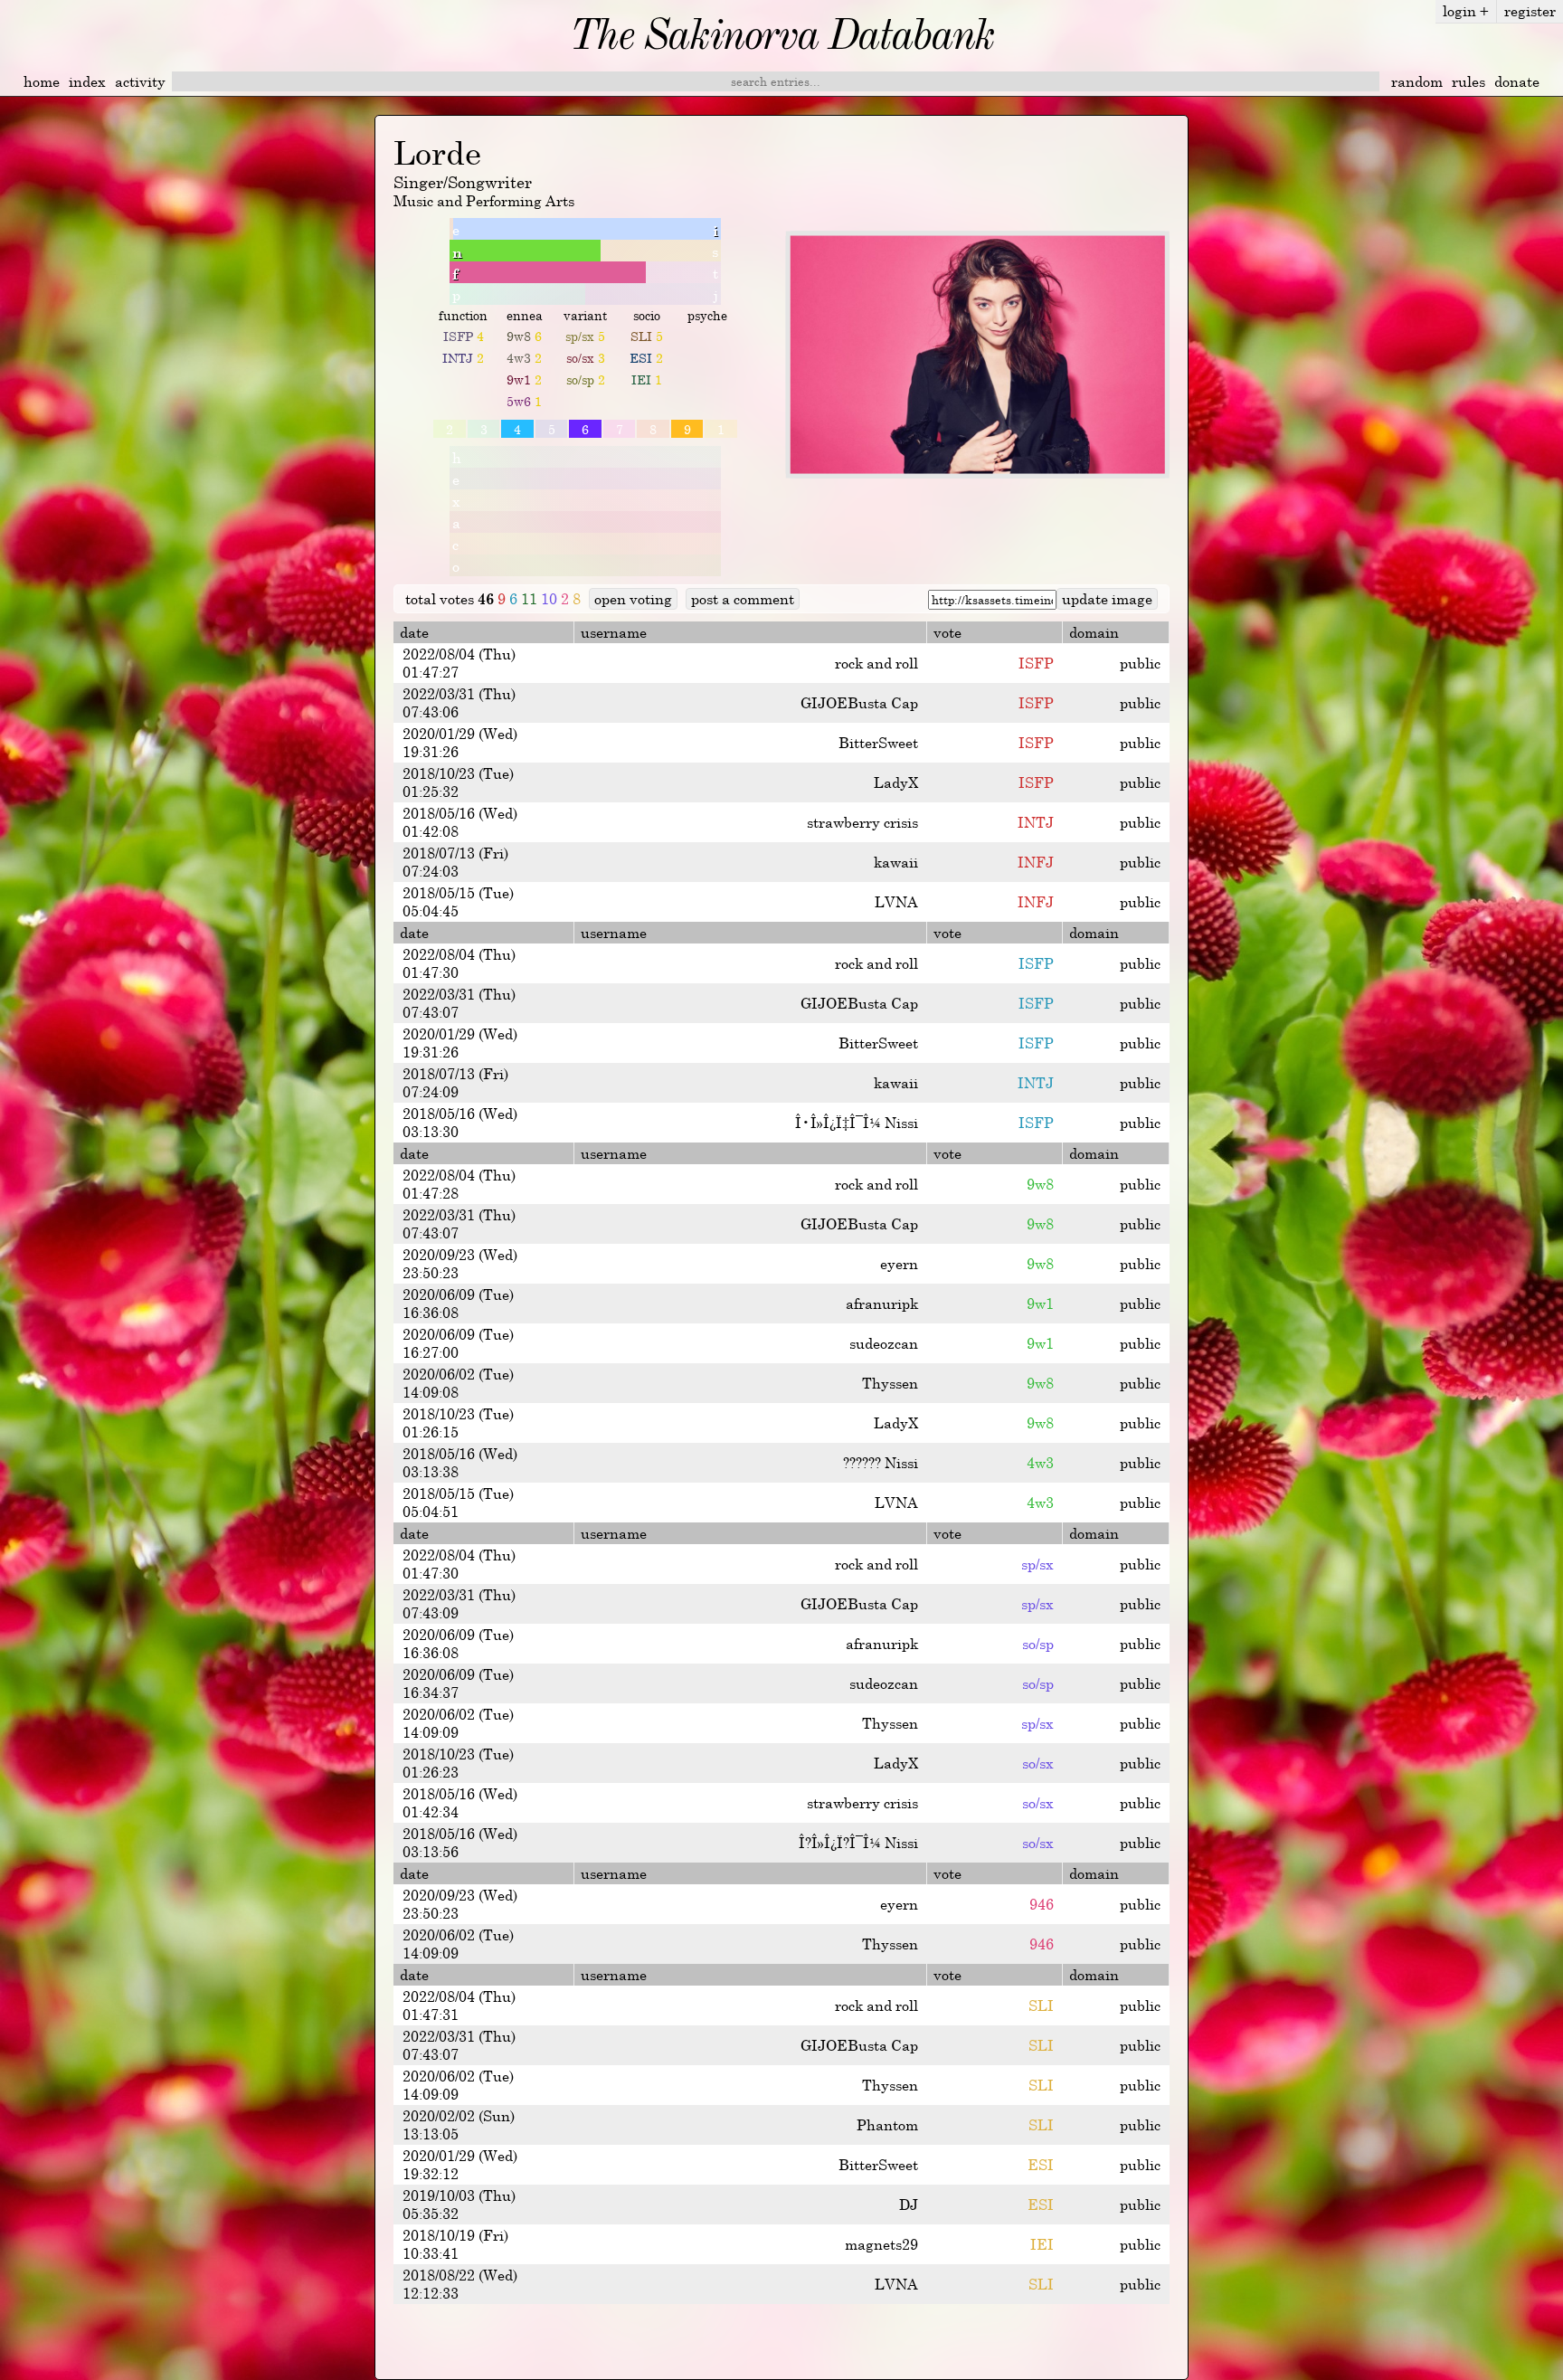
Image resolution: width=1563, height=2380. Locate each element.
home (42, 81)
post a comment (743, 599)
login (1466, 11)
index (87, 81)
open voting (633, 599)
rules (1468, 81)
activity (140, 81)
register (1530, 11)
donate (1517, 81)
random (1417, 81)
